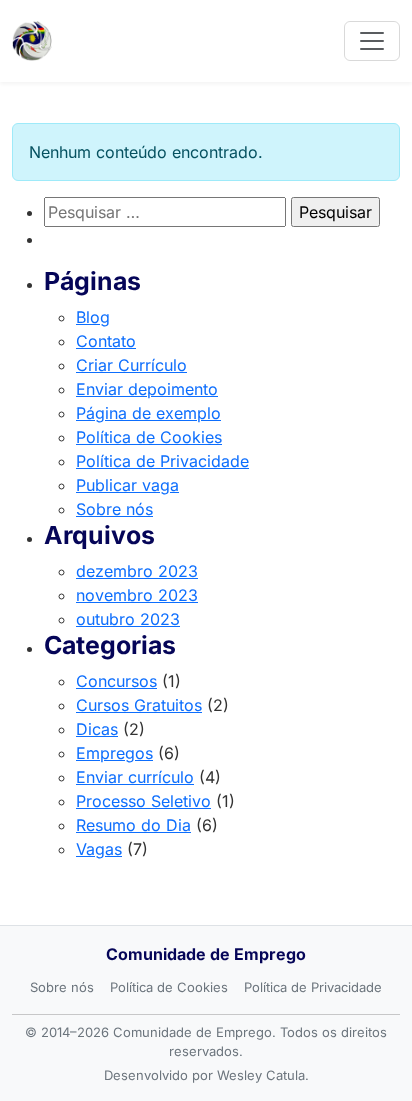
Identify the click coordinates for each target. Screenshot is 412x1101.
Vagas (99, 849)
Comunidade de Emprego (206, 954)
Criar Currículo (131, 365)
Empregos (114, 753)
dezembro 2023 (137, 571)
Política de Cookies (149, 437)
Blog (93, 317)
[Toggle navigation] (372, 41)
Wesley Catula (261, 1075)
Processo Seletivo (143, 801)
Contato (106, 341)
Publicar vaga (127, 485)
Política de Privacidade (162, 461)
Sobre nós (114, 509)
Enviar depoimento (147, 389)
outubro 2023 (128, 619)
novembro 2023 (137, 595)
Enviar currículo (135, 777)
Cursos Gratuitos (139, 705)
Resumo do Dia (133, 825)
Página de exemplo (148, 413)
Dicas (97, 729)
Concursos (116, 681)
